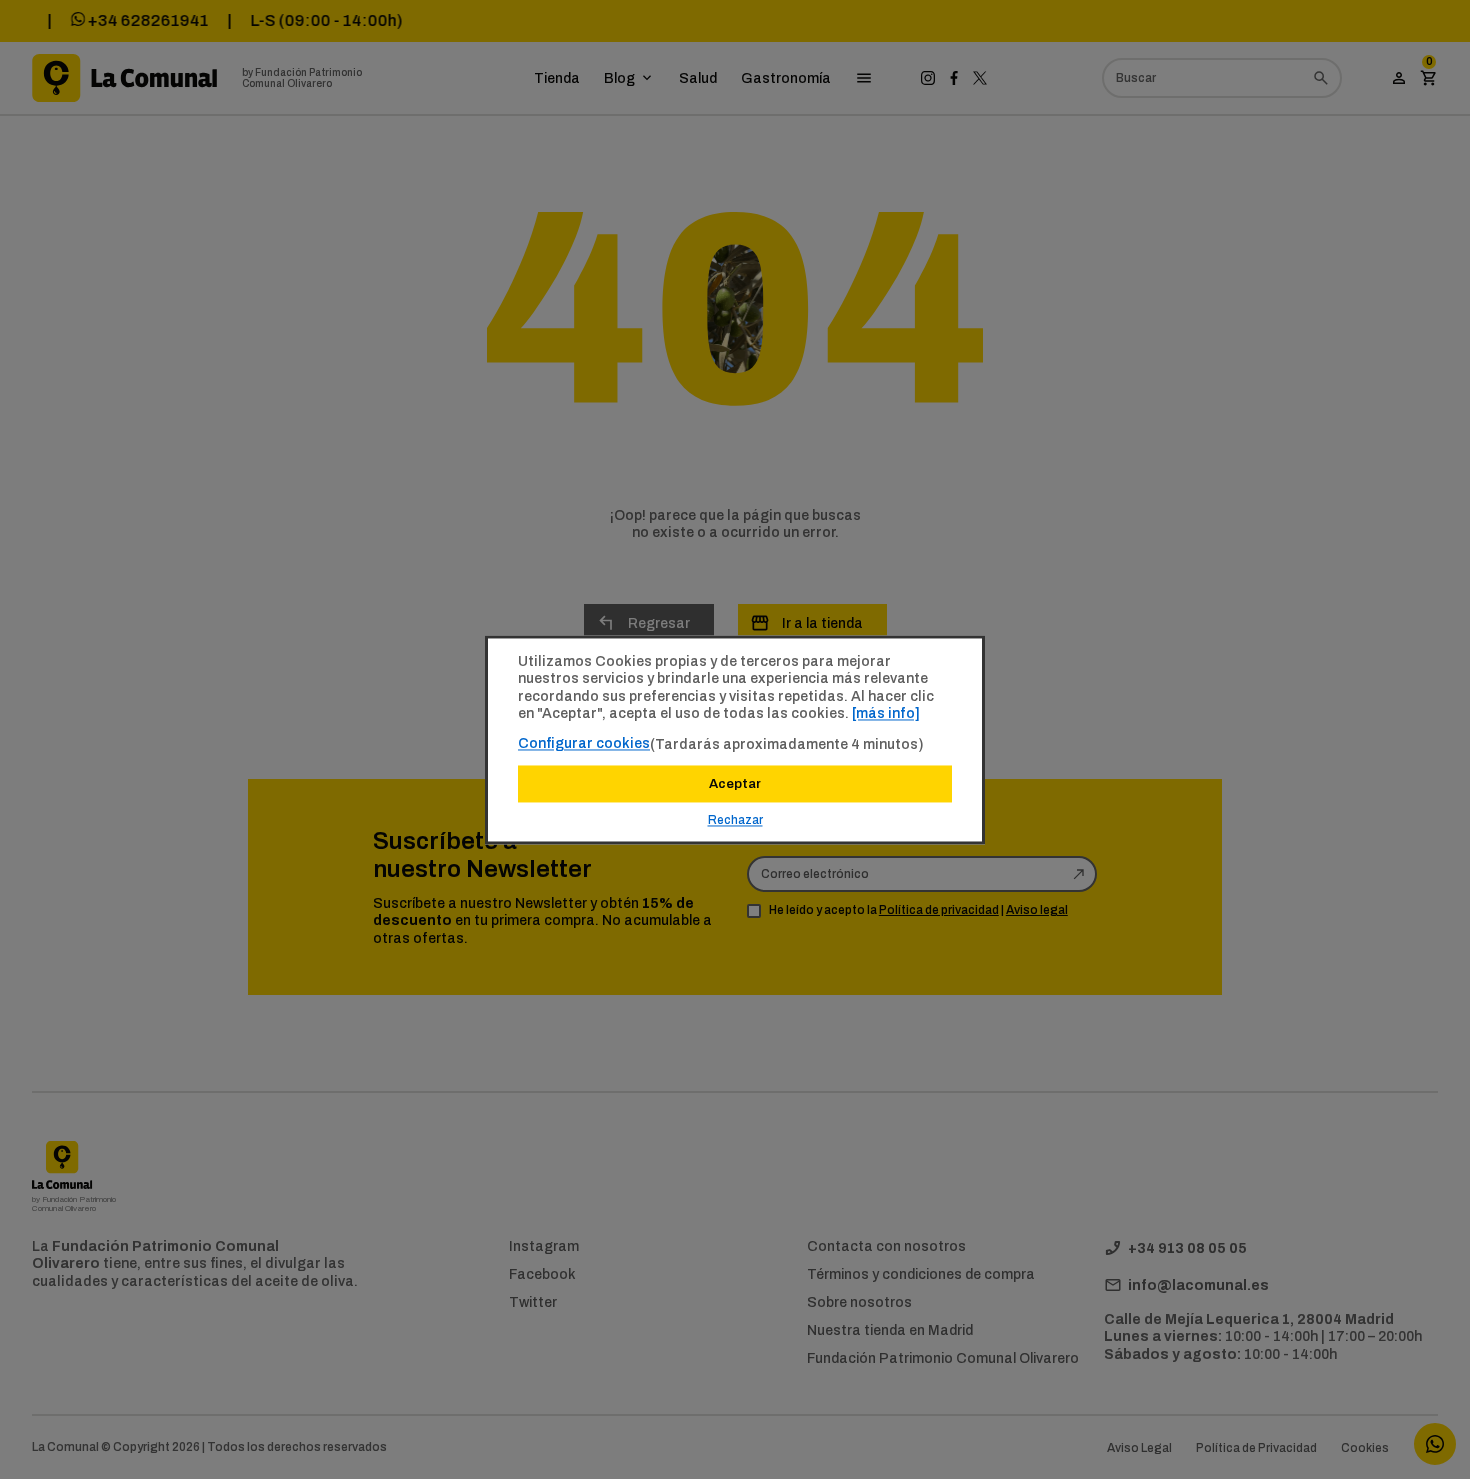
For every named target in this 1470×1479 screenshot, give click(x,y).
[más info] (886, 713)
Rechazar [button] (735, 820)
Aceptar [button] (735, 783)
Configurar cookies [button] (584, 743)
